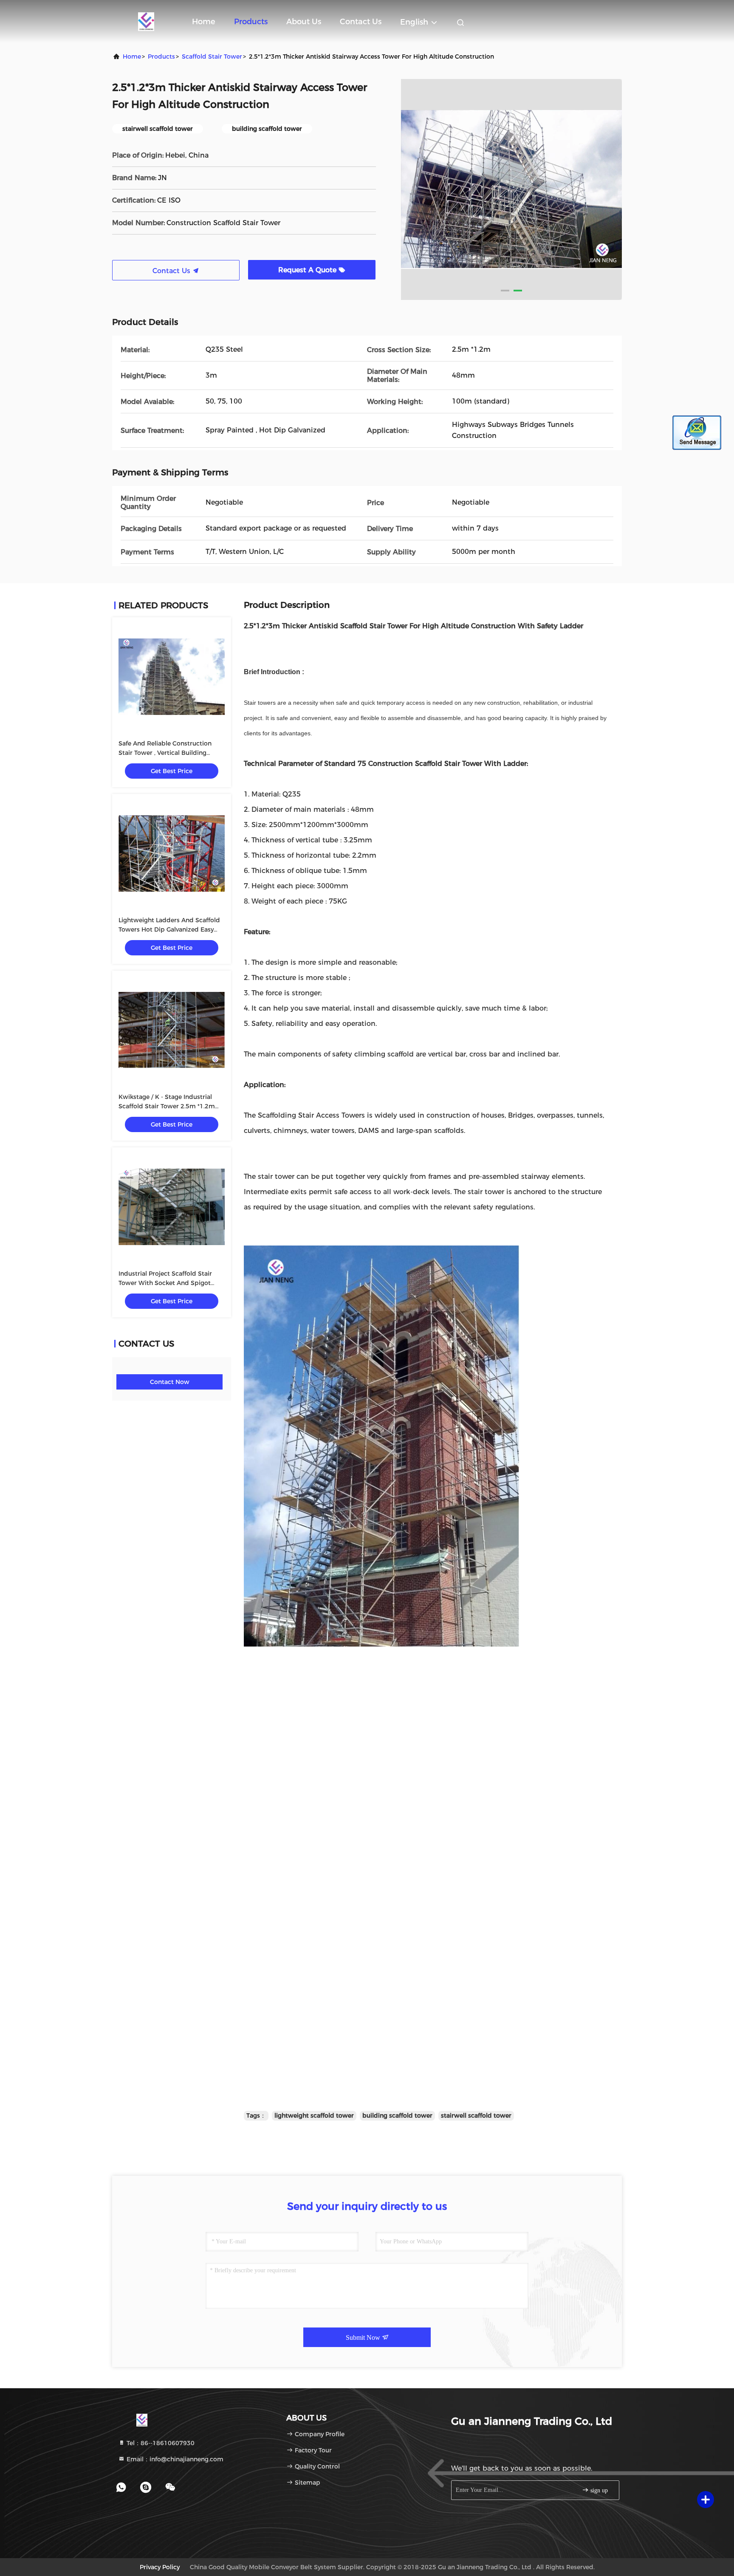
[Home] (146, 21)
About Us (304, 22)
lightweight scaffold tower (314, 2116)
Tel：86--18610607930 (160, 2443)
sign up (598, 2490)
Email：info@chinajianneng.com (174, 2459)
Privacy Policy (160, 2567)
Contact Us (361, 22)
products (161, 56)
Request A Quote (308, 270)
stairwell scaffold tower (476, 2116)
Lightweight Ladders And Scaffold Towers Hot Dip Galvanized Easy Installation (169, 929)
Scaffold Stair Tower (212, 56)
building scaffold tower (397, 2116)
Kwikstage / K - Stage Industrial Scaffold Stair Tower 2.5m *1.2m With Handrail (167, 1106)
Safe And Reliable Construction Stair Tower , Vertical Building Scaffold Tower (165, 753)
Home (204, 22)
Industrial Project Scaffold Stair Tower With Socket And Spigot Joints (165, 1283)
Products (251, 22)
